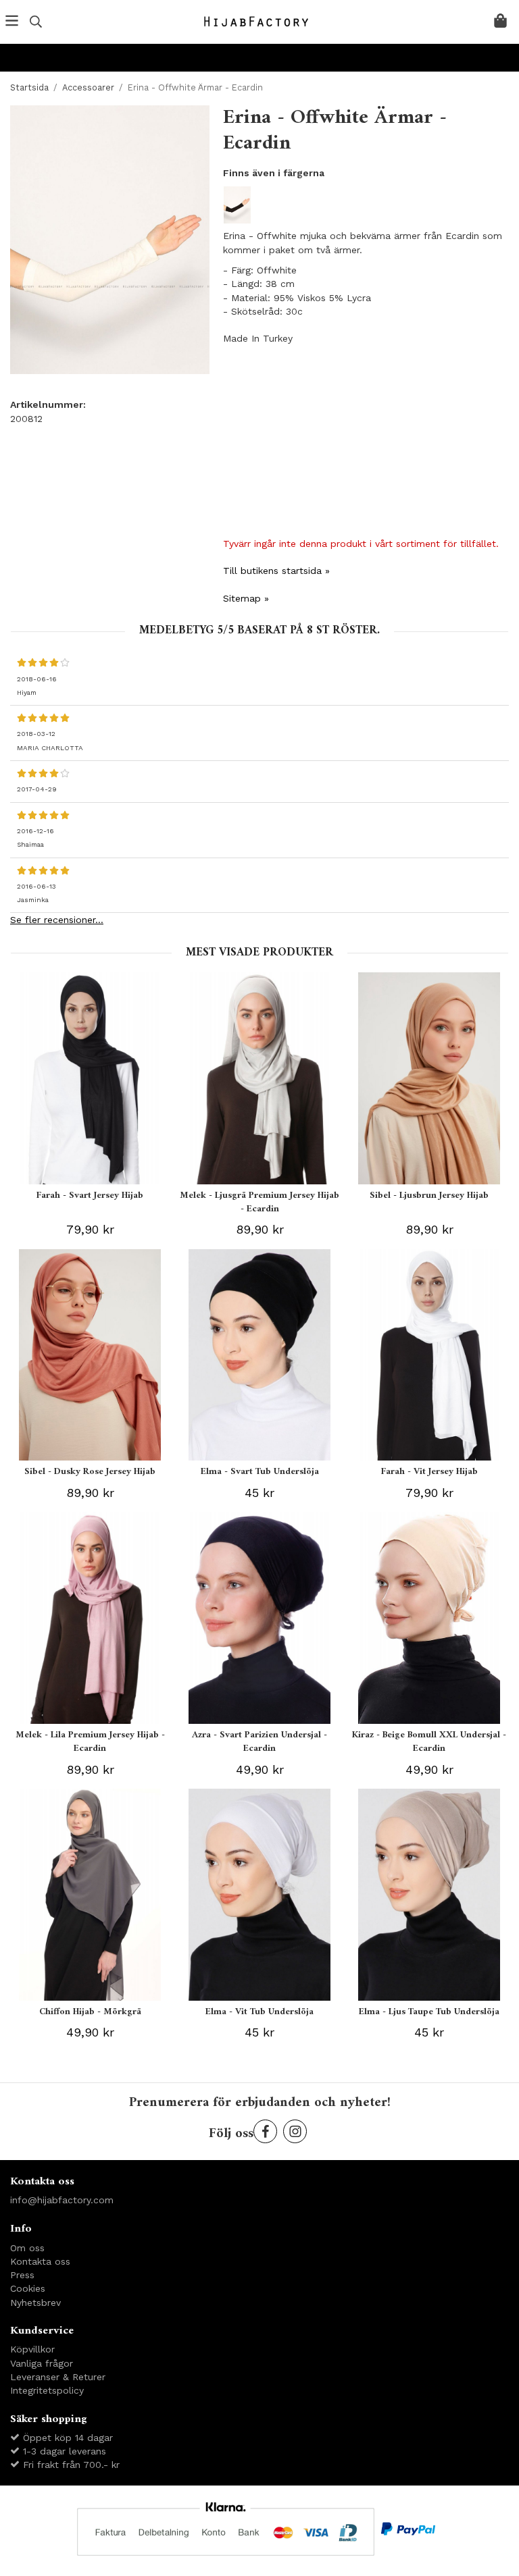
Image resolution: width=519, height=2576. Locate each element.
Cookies (28, 2288)
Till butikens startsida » (276, 571)
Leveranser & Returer (58, 2377)
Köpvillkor (32, 2349)
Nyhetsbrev (35, 2303)
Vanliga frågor (42, 2363)
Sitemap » (246, 598)
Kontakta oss (40, 2261)
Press (22, 2275)
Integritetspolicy (47, 2390)
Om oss (27, 2248)
